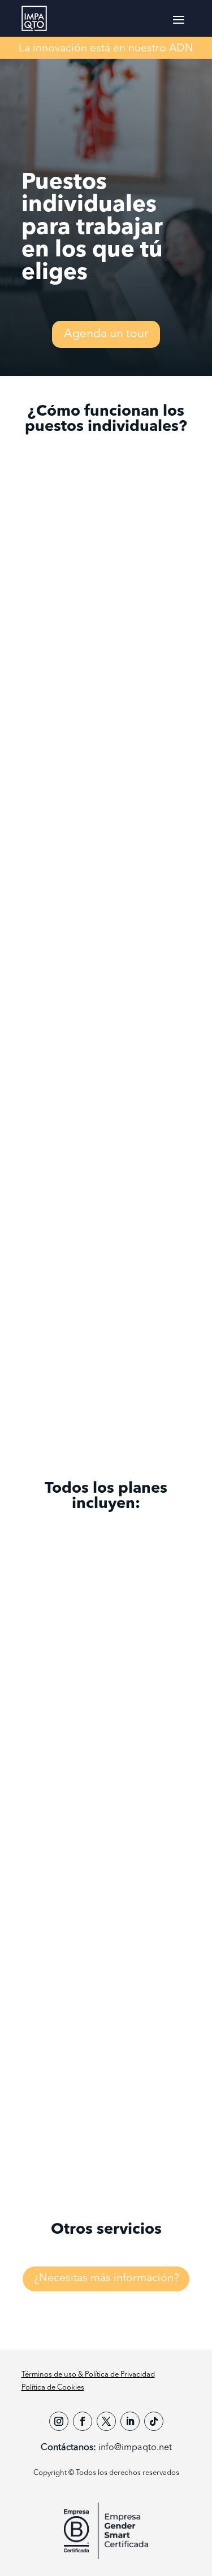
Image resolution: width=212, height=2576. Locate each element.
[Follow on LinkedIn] (130, 2421)
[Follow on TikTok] (154, 2421)
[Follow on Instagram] (59, 2421)
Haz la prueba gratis (106, 2128)
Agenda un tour (106, 334)
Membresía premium (106, 1352)
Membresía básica (41, 1352)
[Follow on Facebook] (83, 2421)
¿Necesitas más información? (106, 2278)
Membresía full (171, 1352)
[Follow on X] (106, 2421)
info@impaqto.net (135, 2448)
